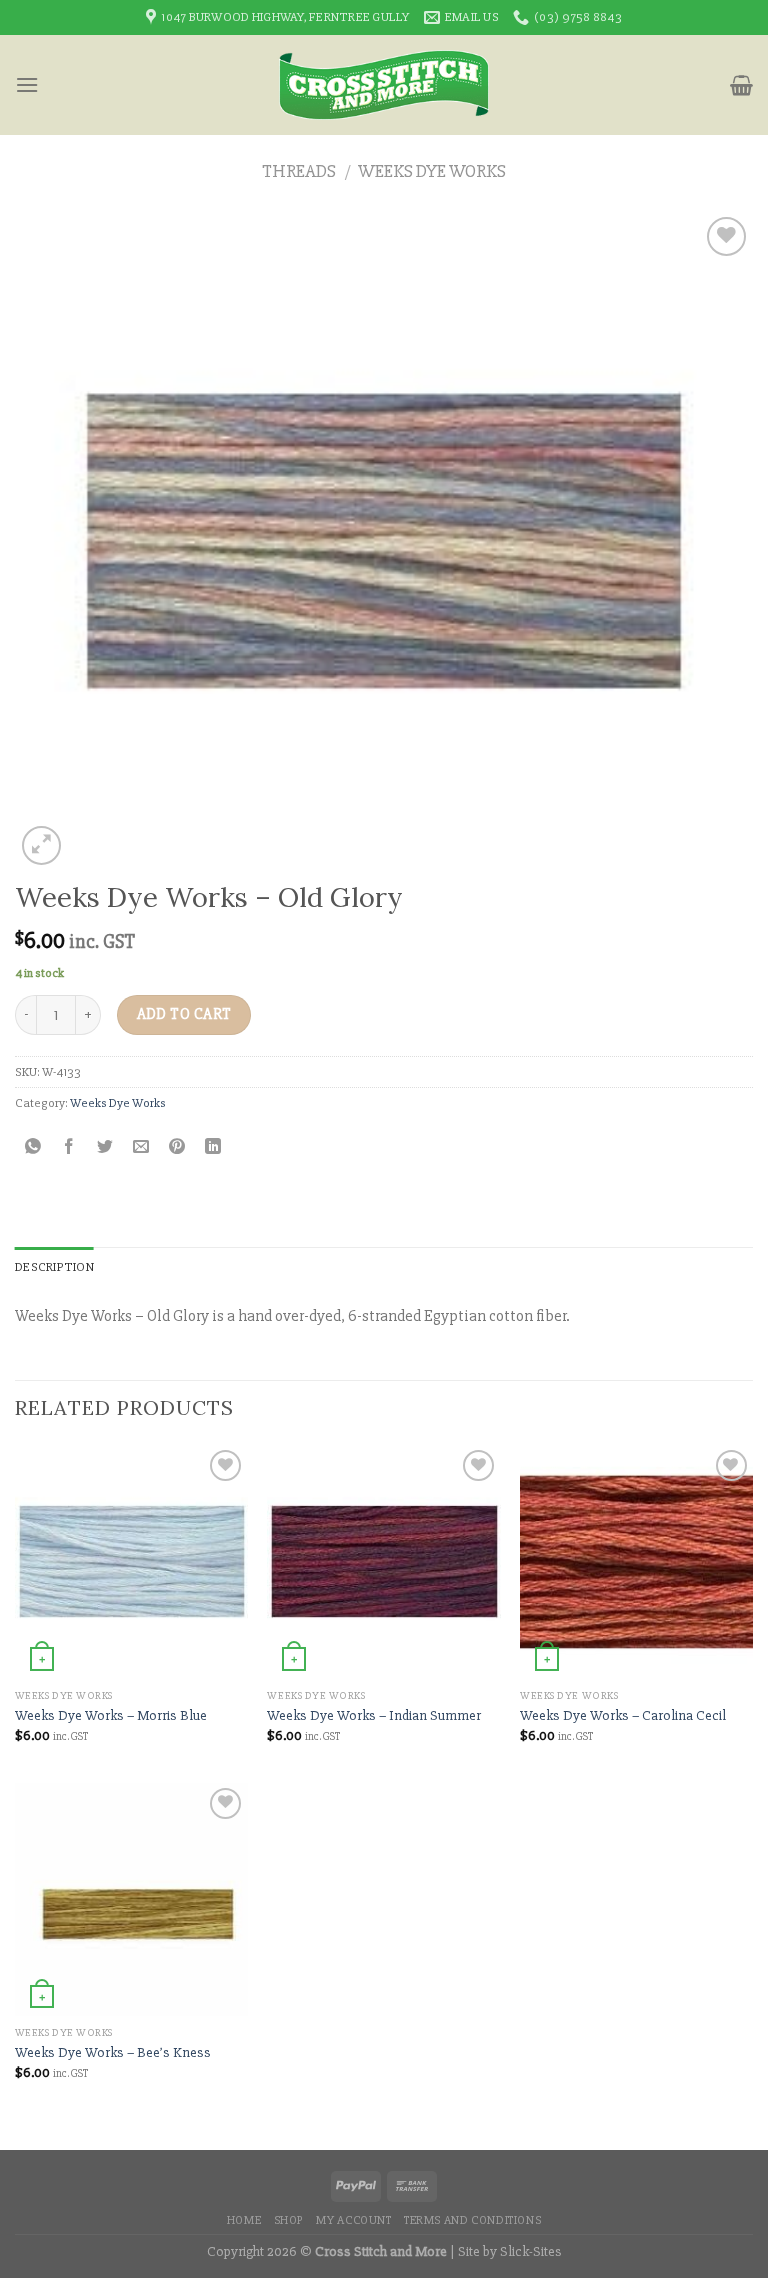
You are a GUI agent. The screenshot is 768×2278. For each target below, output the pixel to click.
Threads (299, 171)
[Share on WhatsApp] (33, 1147)
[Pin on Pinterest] (177, 1147)
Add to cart (184, 1014)
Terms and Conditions (472, 2220)
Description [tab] (54, 1267)
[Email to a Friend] (141, 1147)
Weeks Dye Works (432, 171)
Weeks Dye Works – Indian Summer (374, 1715)
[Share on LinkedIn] (213, 1147)
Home (244, 2220)
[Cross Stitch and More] (384, 85)
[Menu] (27, 84)
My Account (353, 2220)
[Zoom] (41, 845)
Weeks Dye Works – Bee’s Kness (113, 2052)
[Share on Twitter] (105, 1147)
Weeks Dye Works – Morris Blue (111, 1715)
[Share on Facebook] (69, 1147)
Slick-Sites (531, 2251)
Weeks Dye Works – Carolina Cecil (623, 1715)
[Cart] (741, 85)
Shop (289, 2220)
